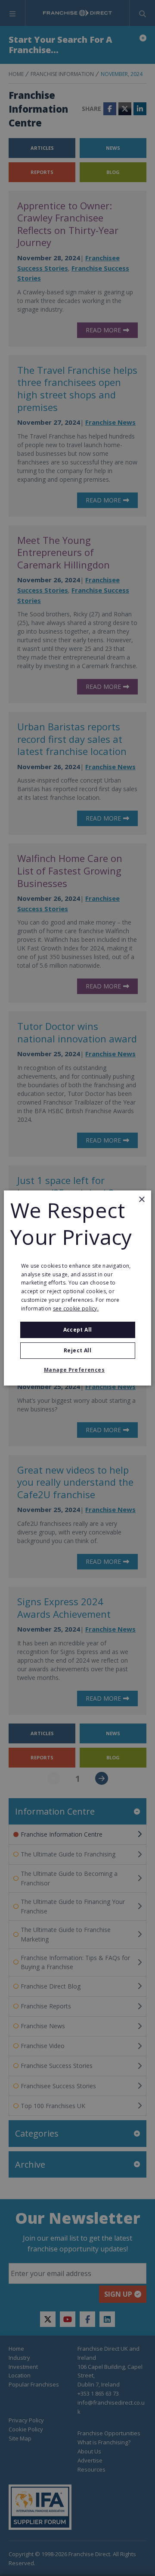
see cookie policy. (76, 1309)
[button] (77, 1370)
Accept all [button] (78, 1330)
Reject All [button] (77, 1350)
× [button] (141, 1200)
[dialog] (77, 1288)
